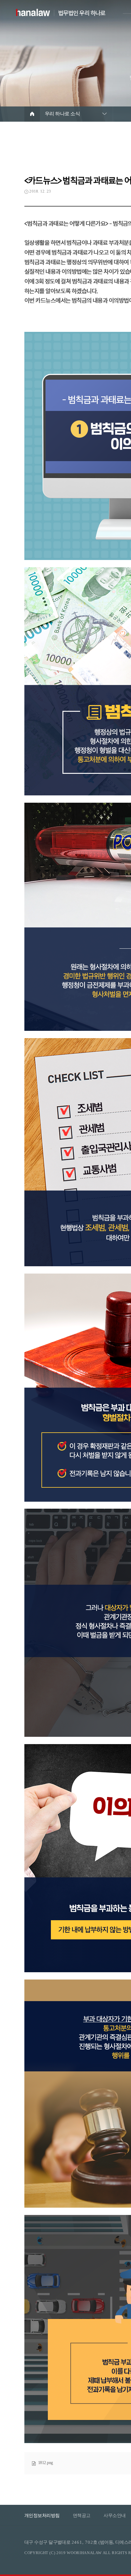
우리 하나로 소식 (62, 114)
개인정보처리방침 (42, 2515)
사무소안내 (115, 2515)
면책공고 (82, 2515)
